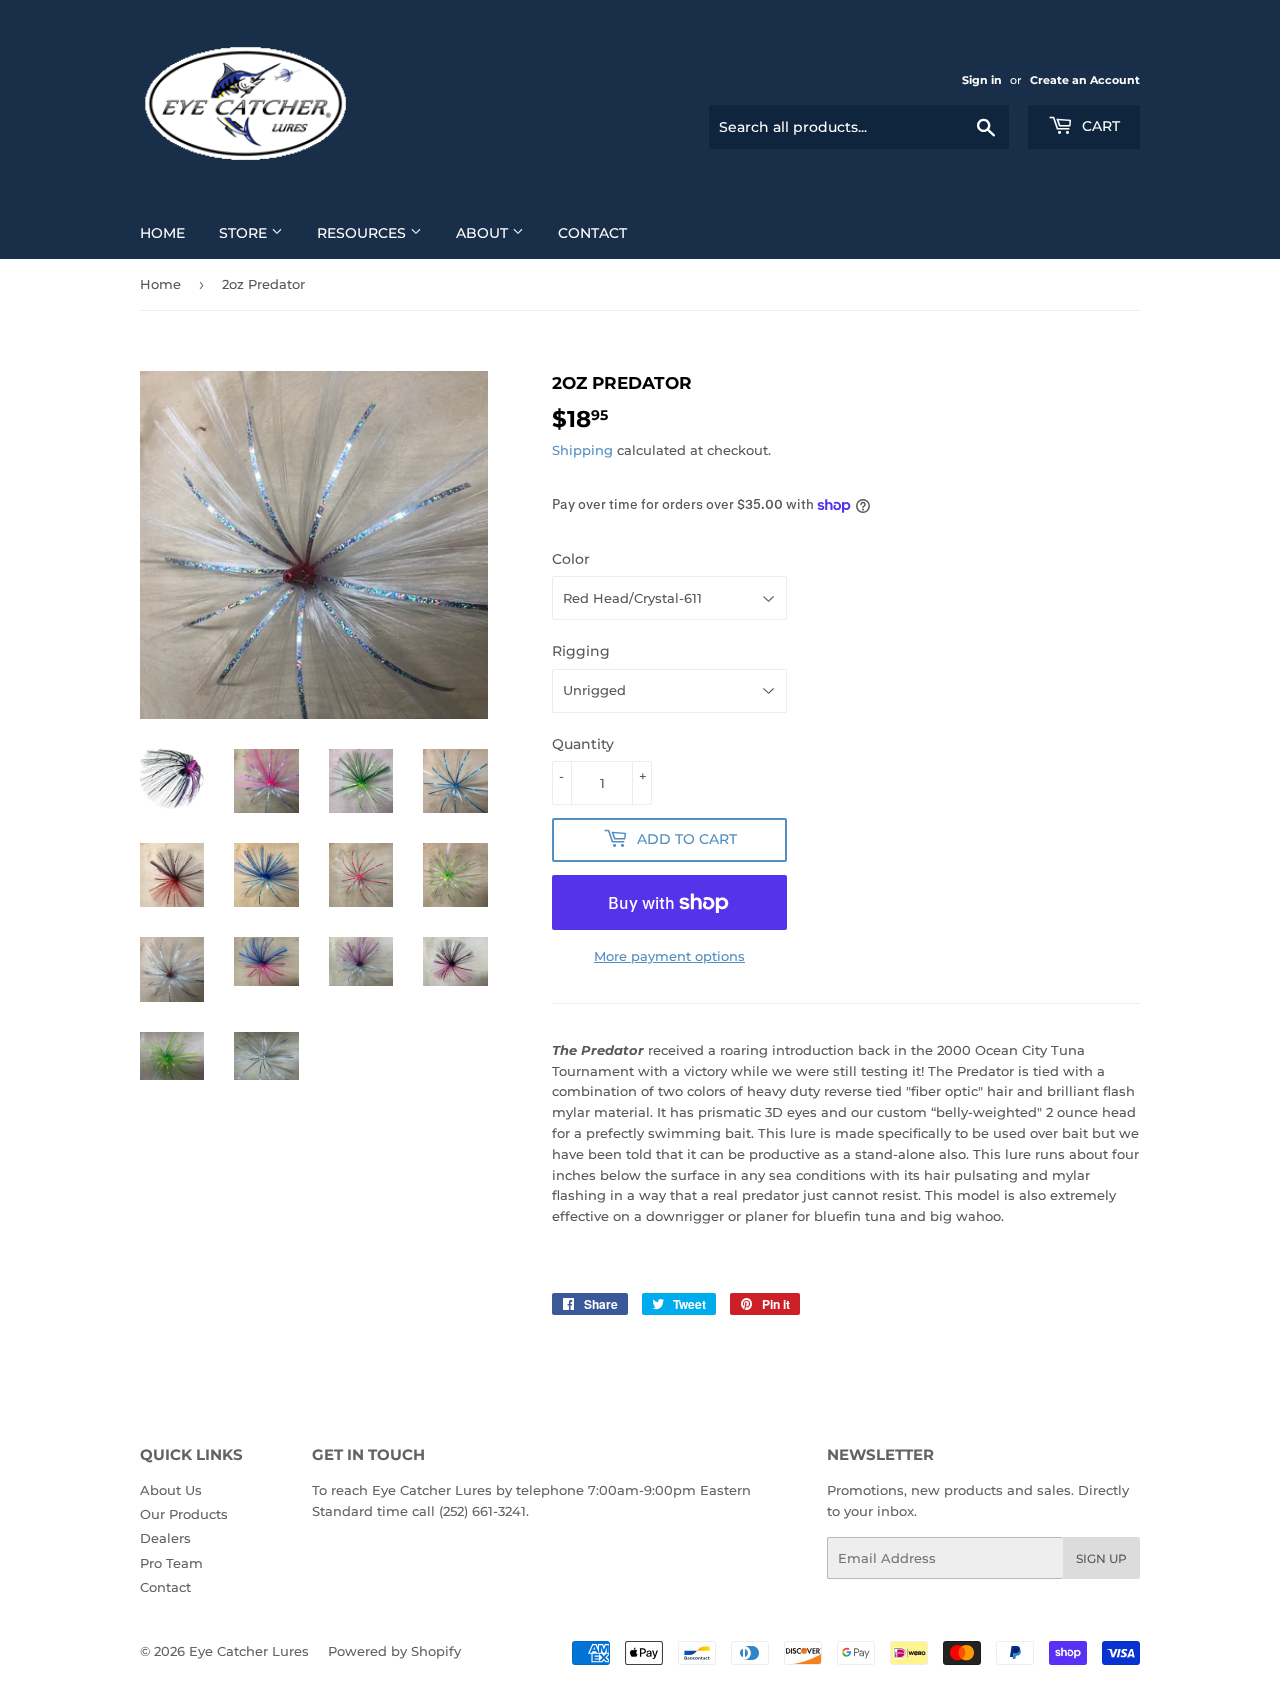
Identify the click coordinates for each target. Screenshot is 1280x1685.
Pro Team (171, 1563)
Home (162, 233)
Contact (592, 233)
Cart (1099, 126)
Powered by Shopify (394, 1651)
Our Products (184, 1514)
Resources (363, 233)
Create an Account (1085, 80)
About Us (171, 1490)
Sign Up (1101, 1558)
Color (571, 559)
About (484, 233)
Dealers (165, 1538)
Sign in (982, 80)
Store (245, 233)
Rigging (581, 651)
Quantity (583, 744)
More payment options (669, 956)
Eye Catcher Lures (249, 1651)
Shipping (582, 450)
